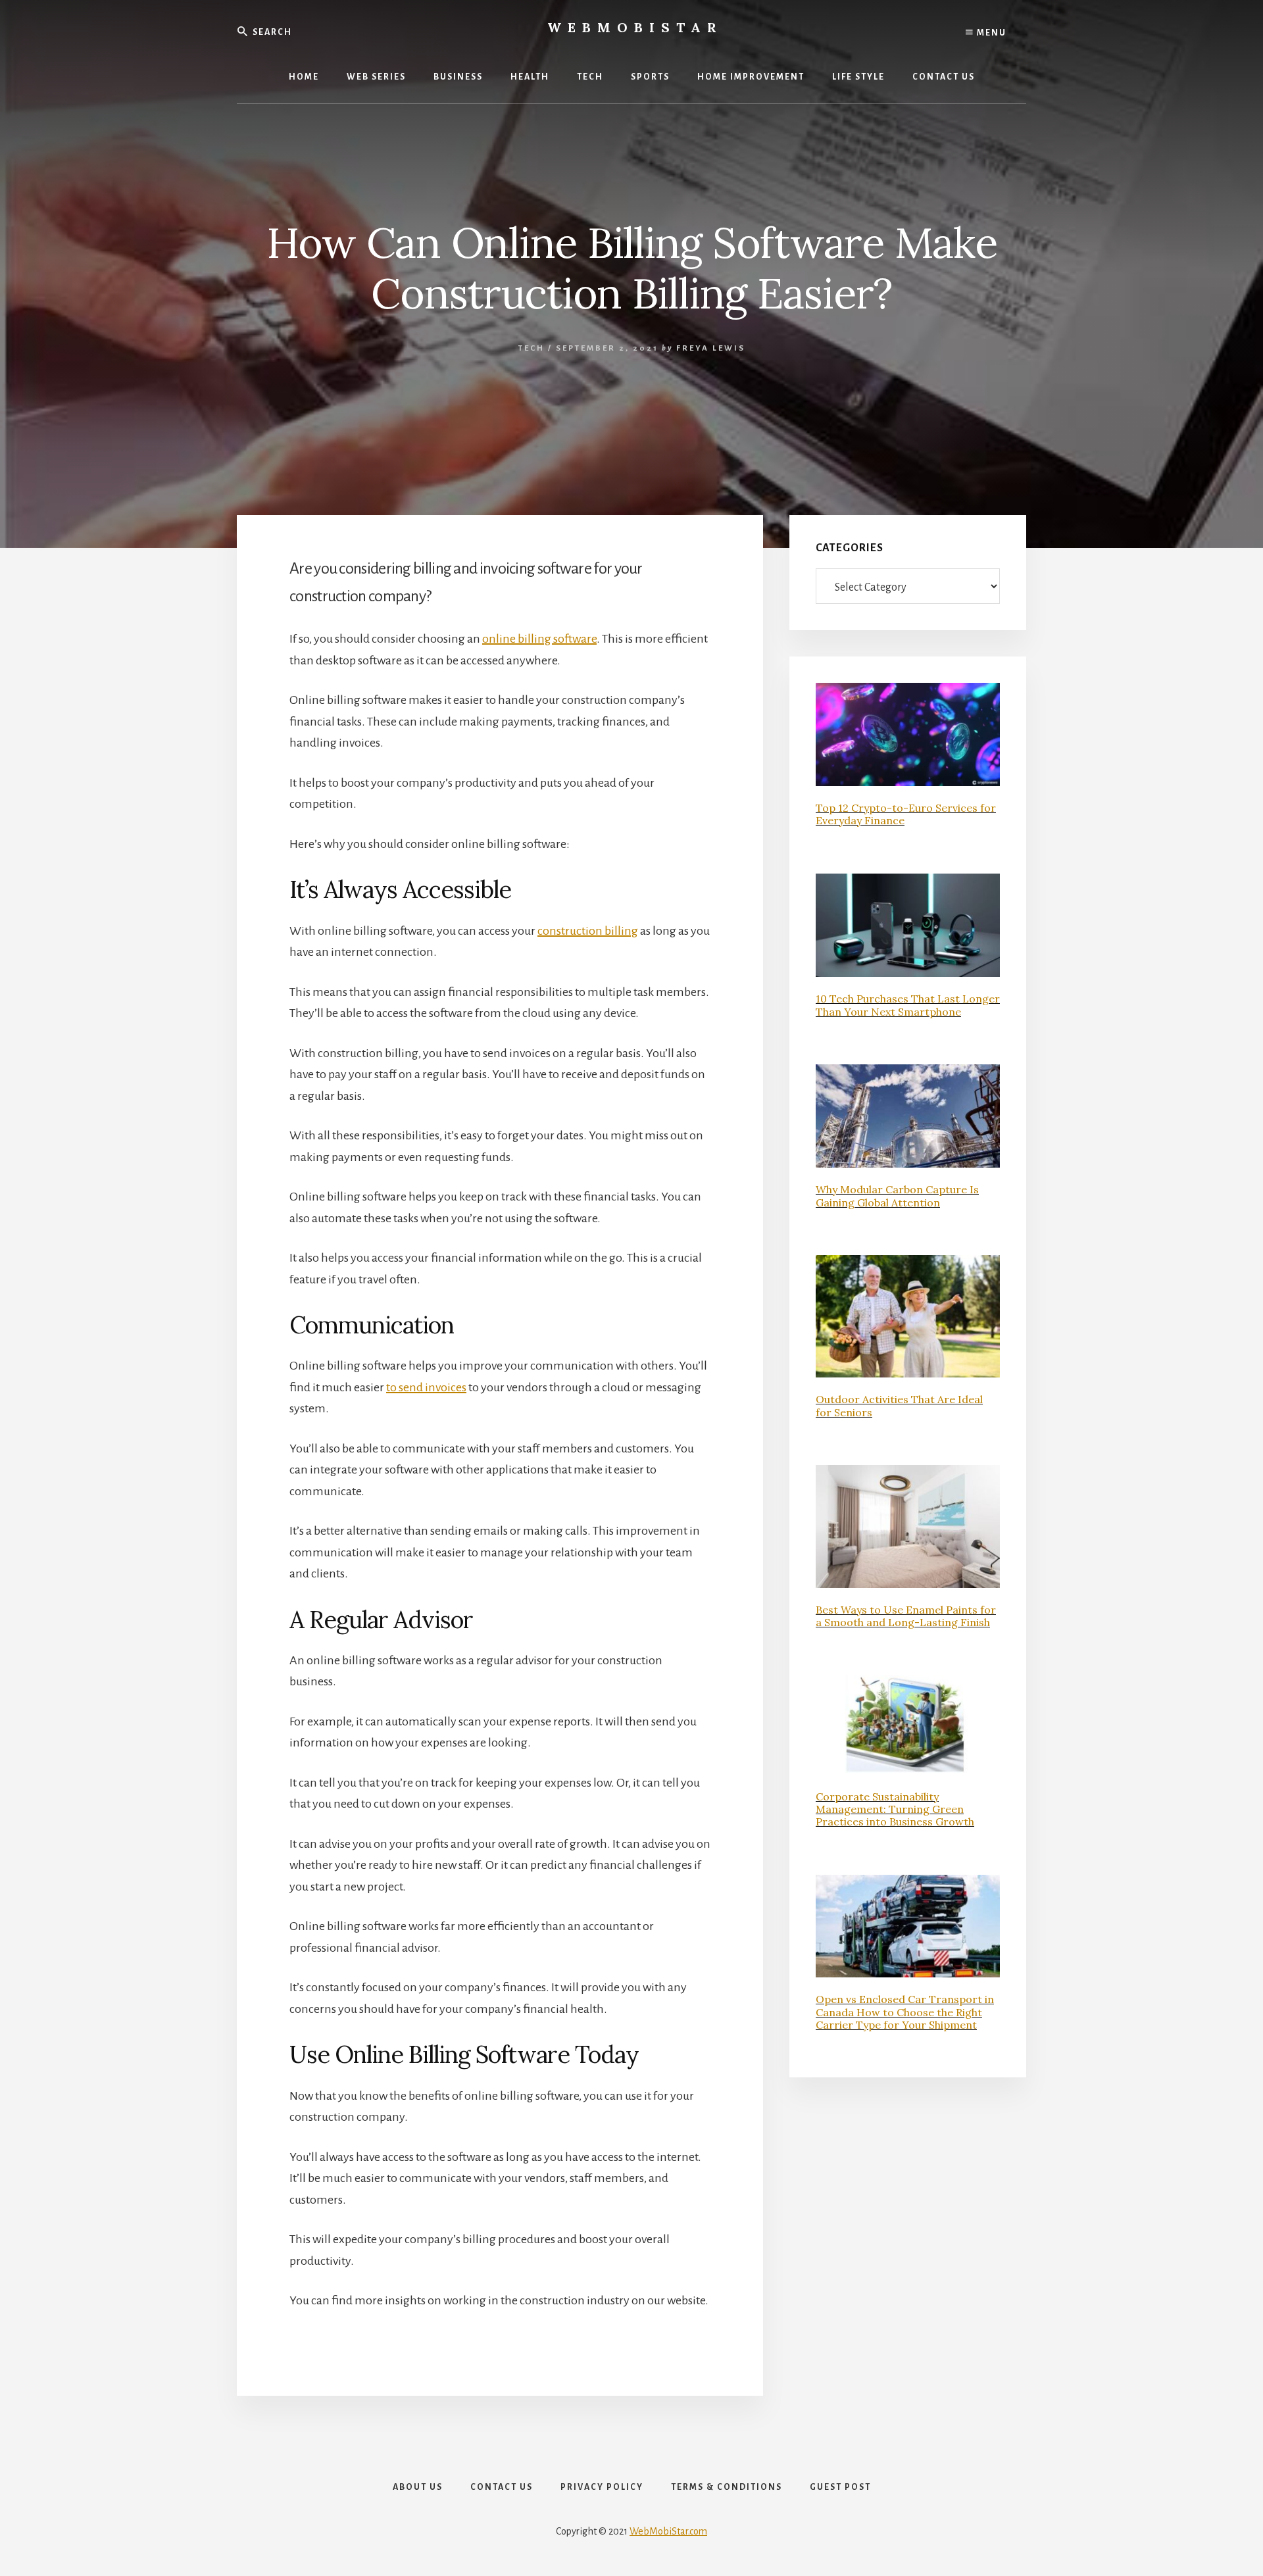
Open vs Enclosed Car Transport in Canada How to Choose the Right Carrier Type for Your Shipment (905, 2012)
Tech (532, 348)
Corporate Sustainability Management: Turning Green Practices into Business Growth (895, 1809)
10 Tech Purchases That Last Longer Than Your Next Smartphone (908, 1005)
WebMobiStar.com (668, 2531)
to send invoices (426, 1387)
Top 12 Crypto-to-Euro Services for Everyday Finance (906, 814)
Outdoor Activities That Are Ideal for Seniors (899, 1405)
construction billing (588, 931)
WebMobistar (635, 27)
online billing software (539, 639)
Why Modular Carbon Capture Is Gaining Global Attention (897, 1196)
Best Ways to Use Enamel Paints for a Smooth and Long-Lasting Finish (906, 1616)
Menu (990, 33)
